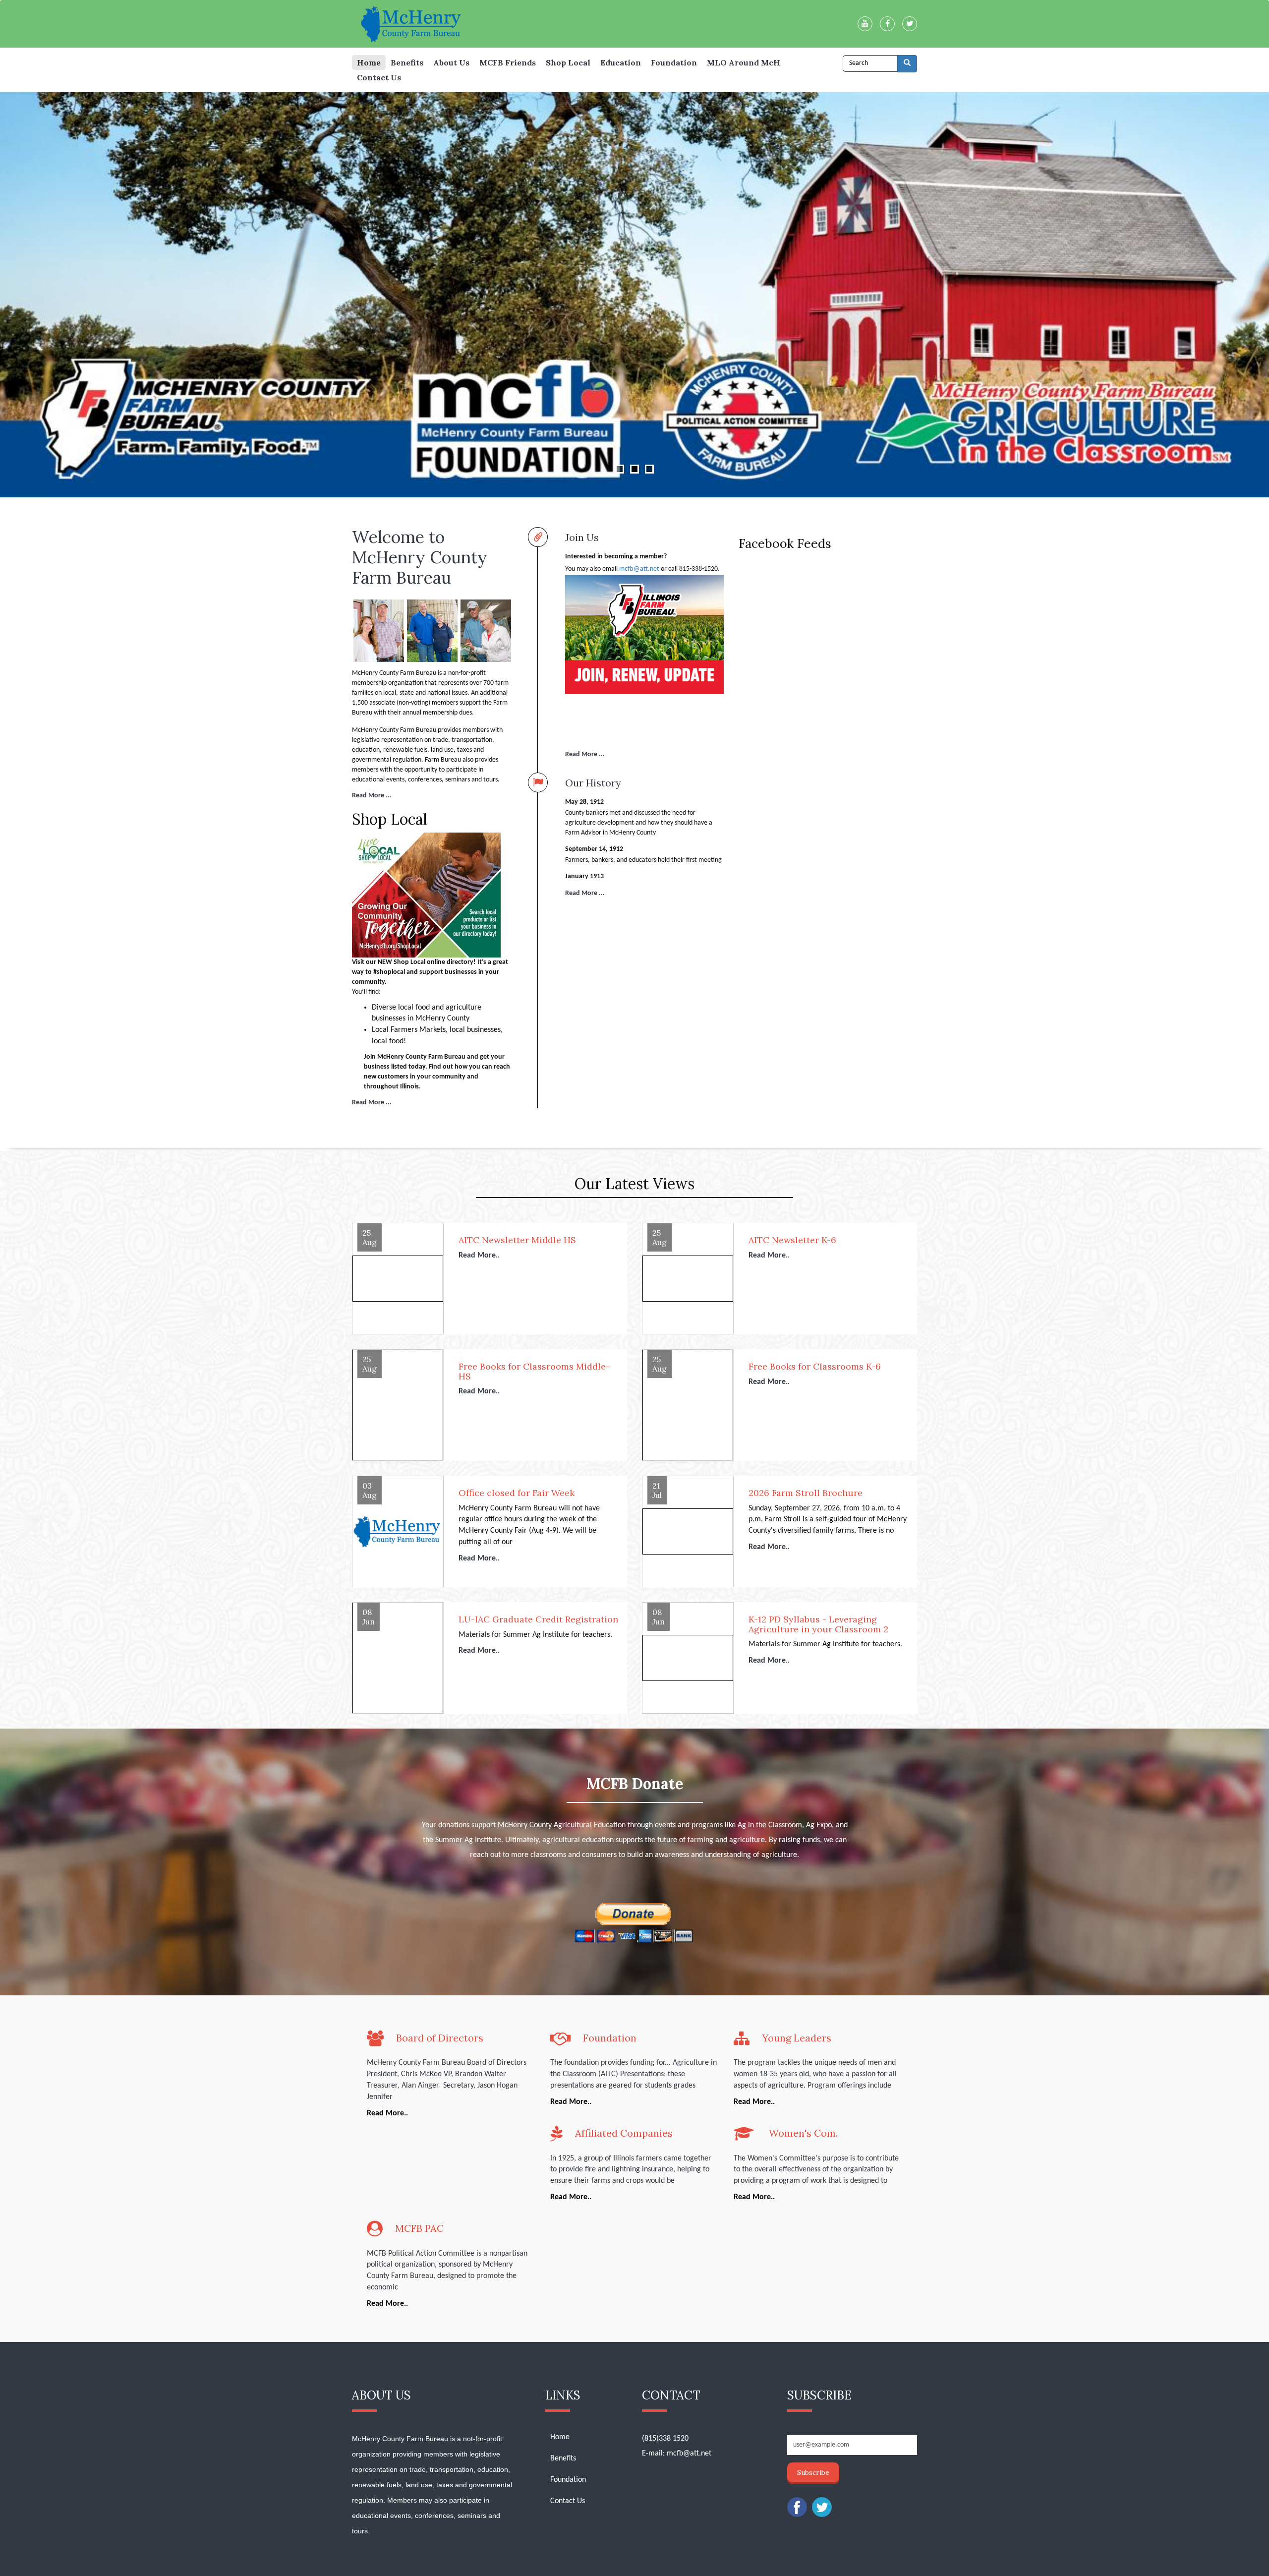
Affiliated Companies (624, 2133)
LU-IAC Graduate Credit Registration (538, 1619)
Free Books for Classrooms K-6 (815, 1367)
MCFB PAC (419, 2228)
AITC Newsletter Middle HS (517, 1240)
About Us (451, 62)
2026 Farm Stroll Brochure (806, 1493)
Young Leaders (797, 2038)
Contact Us (379, 77)
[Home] (416, 24)
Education (621, 62)
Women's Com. (802, 2133)
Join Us (582, 537)
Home (369, 62)
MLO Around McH (744, 62)
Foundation (674, 62)
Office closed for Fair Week (517, 1493)
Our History (593, 782)
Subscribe (813, 2472)
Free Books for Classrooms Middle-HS (534, 1372)
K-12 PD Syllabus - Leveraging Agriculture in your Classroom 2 (818, 1624)
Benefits (407, 62)
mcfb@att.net (639, 569)
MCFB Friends (508, 62)
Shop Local (568, 62)
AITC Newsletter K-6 (792, 1240)
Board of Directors (440, 2038)
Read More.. (479, 1256)
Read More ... (372, 796)
